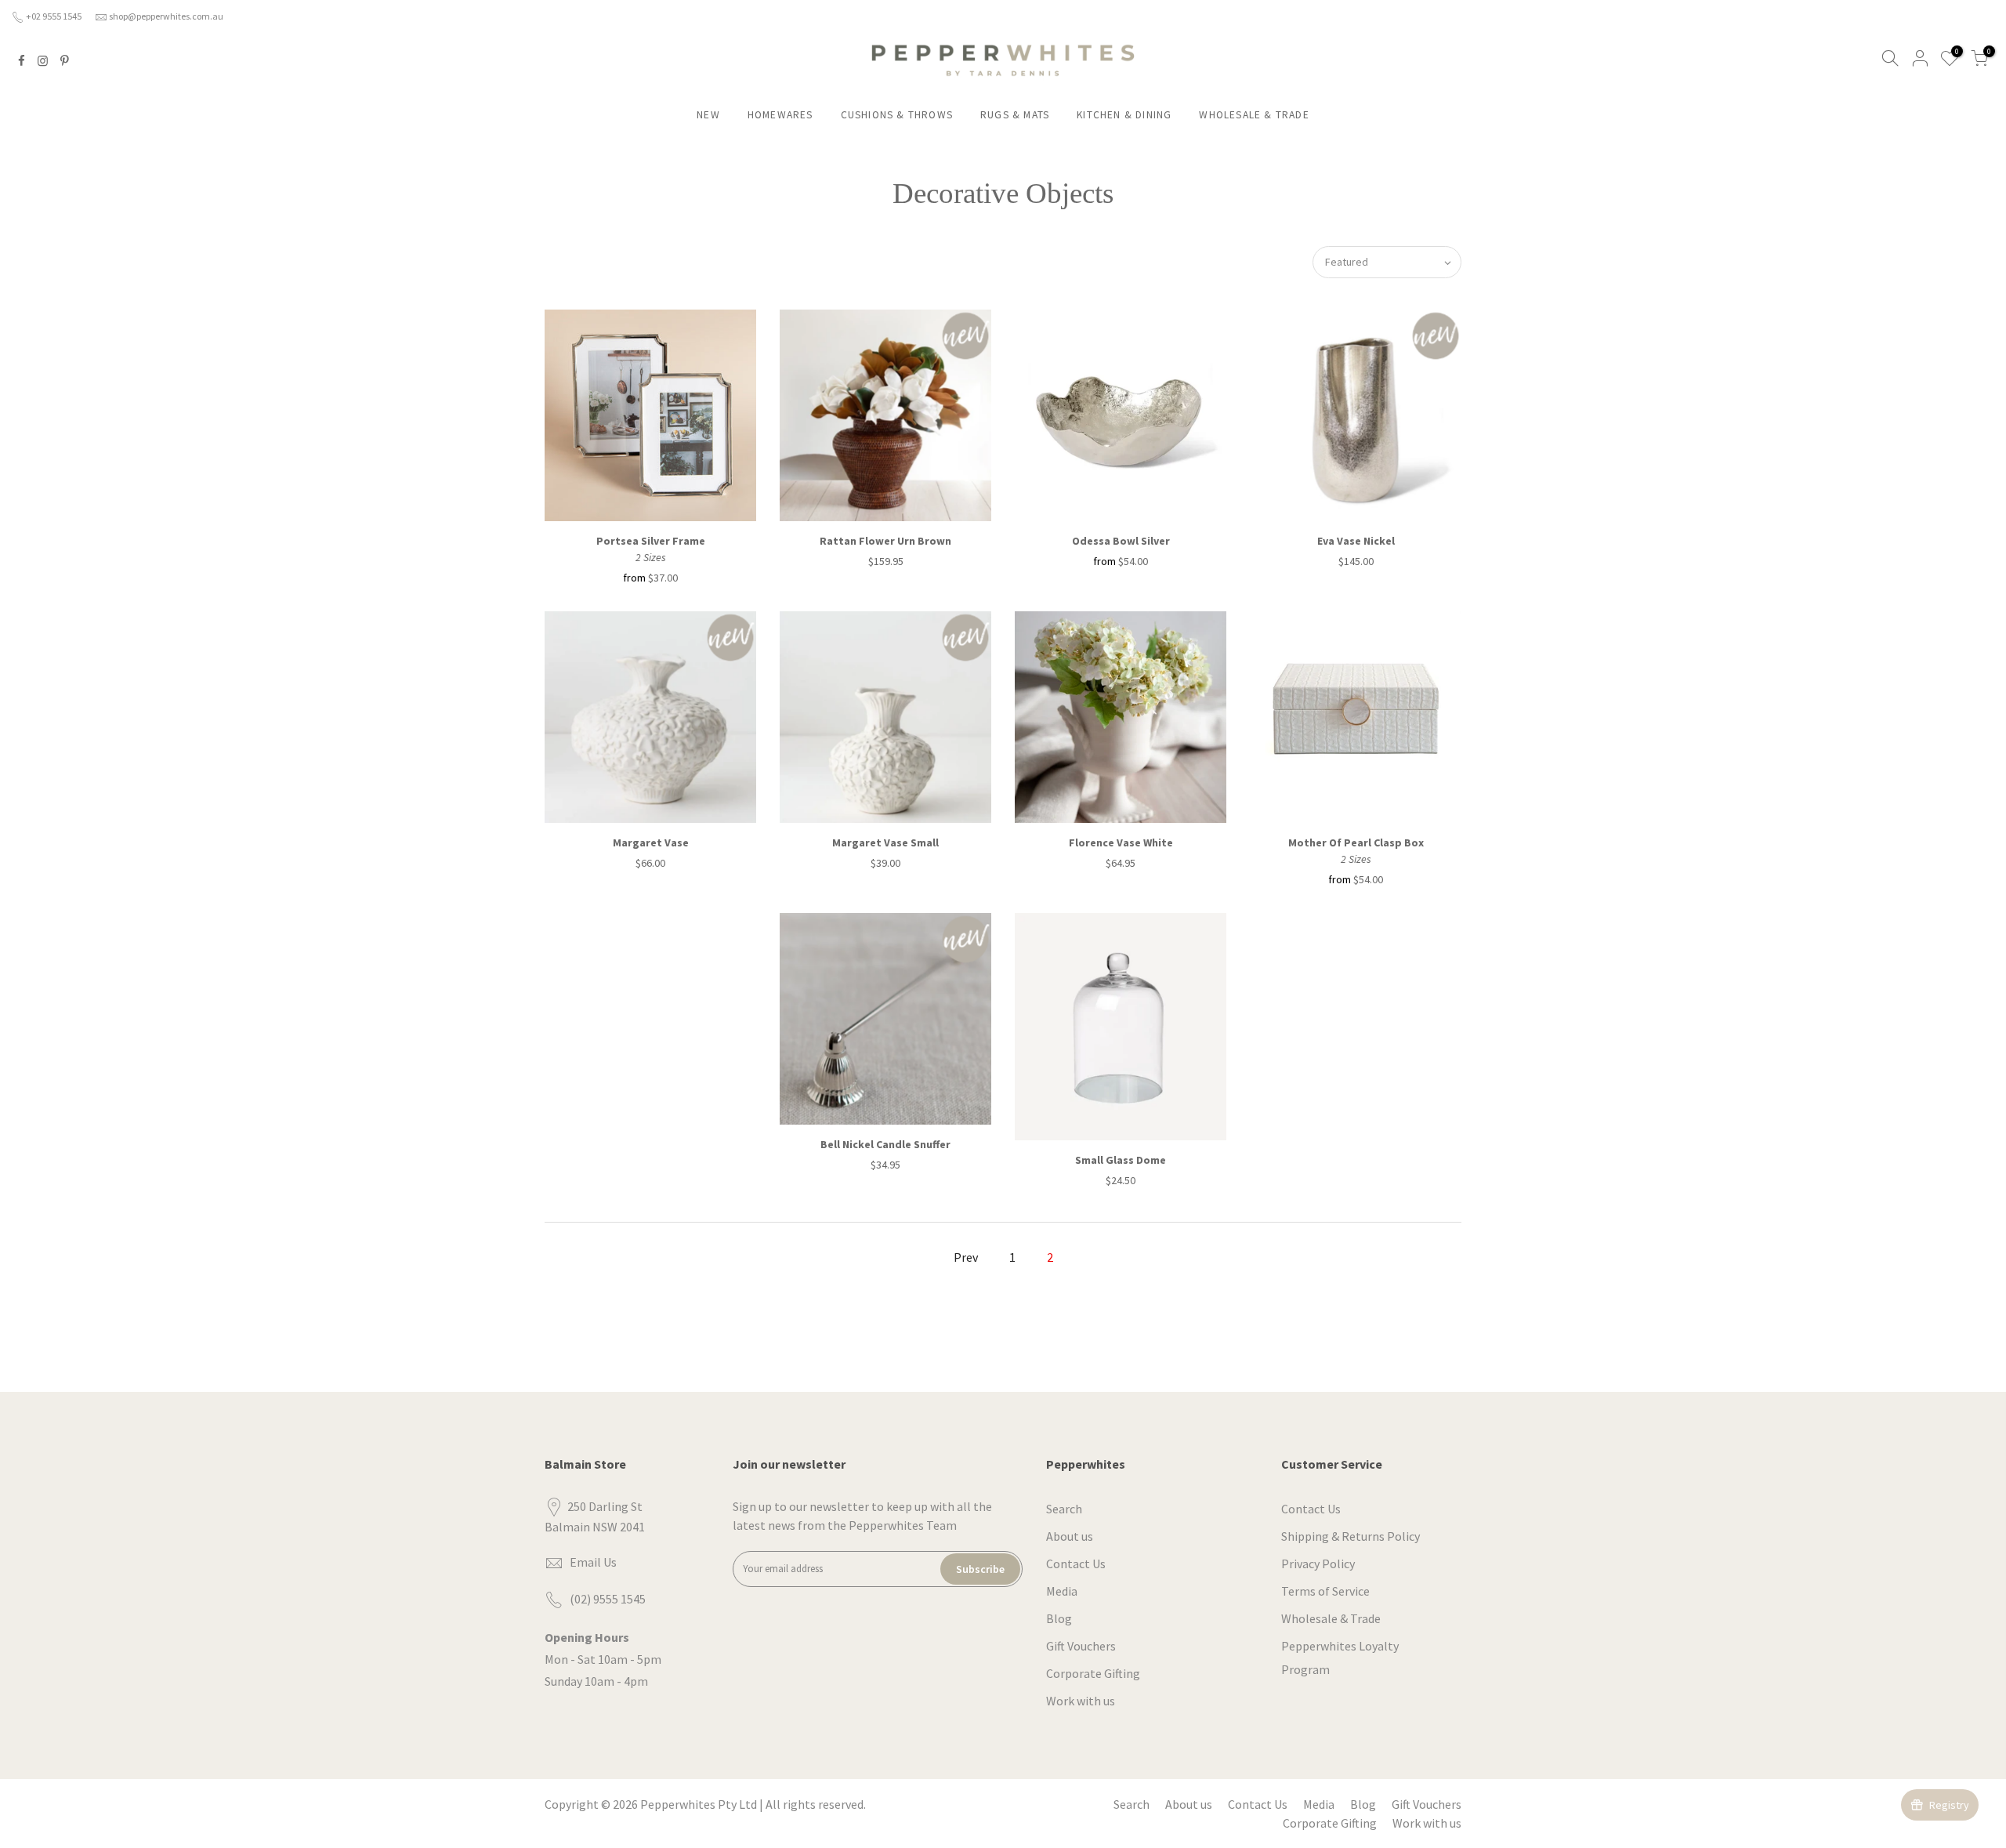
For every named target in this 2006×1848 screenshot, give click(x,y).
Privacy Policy (1318, 1564)
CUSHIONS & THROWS (897, 115)
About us (1070, 1536)
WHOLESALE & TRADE (1254, 115)
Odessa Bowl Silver (1121, 541)
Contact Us (1076, 1564)
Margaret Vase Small (885, 842)
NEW (708, 115)
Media (1062, 1591)
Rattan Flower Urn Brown (885, 541)
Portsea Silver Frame (651, 541)
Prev (966, 1257)
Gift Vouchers (1081, 1646)
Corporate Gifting (1093, 1673)
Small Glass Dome (1121, 1160)
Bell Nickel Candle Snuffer (885, 1144)
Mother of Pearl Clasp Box (1356, 842)
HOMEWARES (780, 115)
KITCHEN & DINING (1124, 115)
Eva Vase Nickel (1356, 541)
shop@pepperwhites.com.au (166, 16)
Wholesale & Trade (1331, 1618)
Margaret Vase (651, 842)
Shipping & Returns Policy (1351, 1536)
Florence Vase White (1121, 842)
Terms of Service (1325, 1591)
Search (1064, 1509)
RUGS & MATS (1015, 115)
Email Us (593, 1562)
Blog (1059, 1618)
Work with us (1081, 1701)
